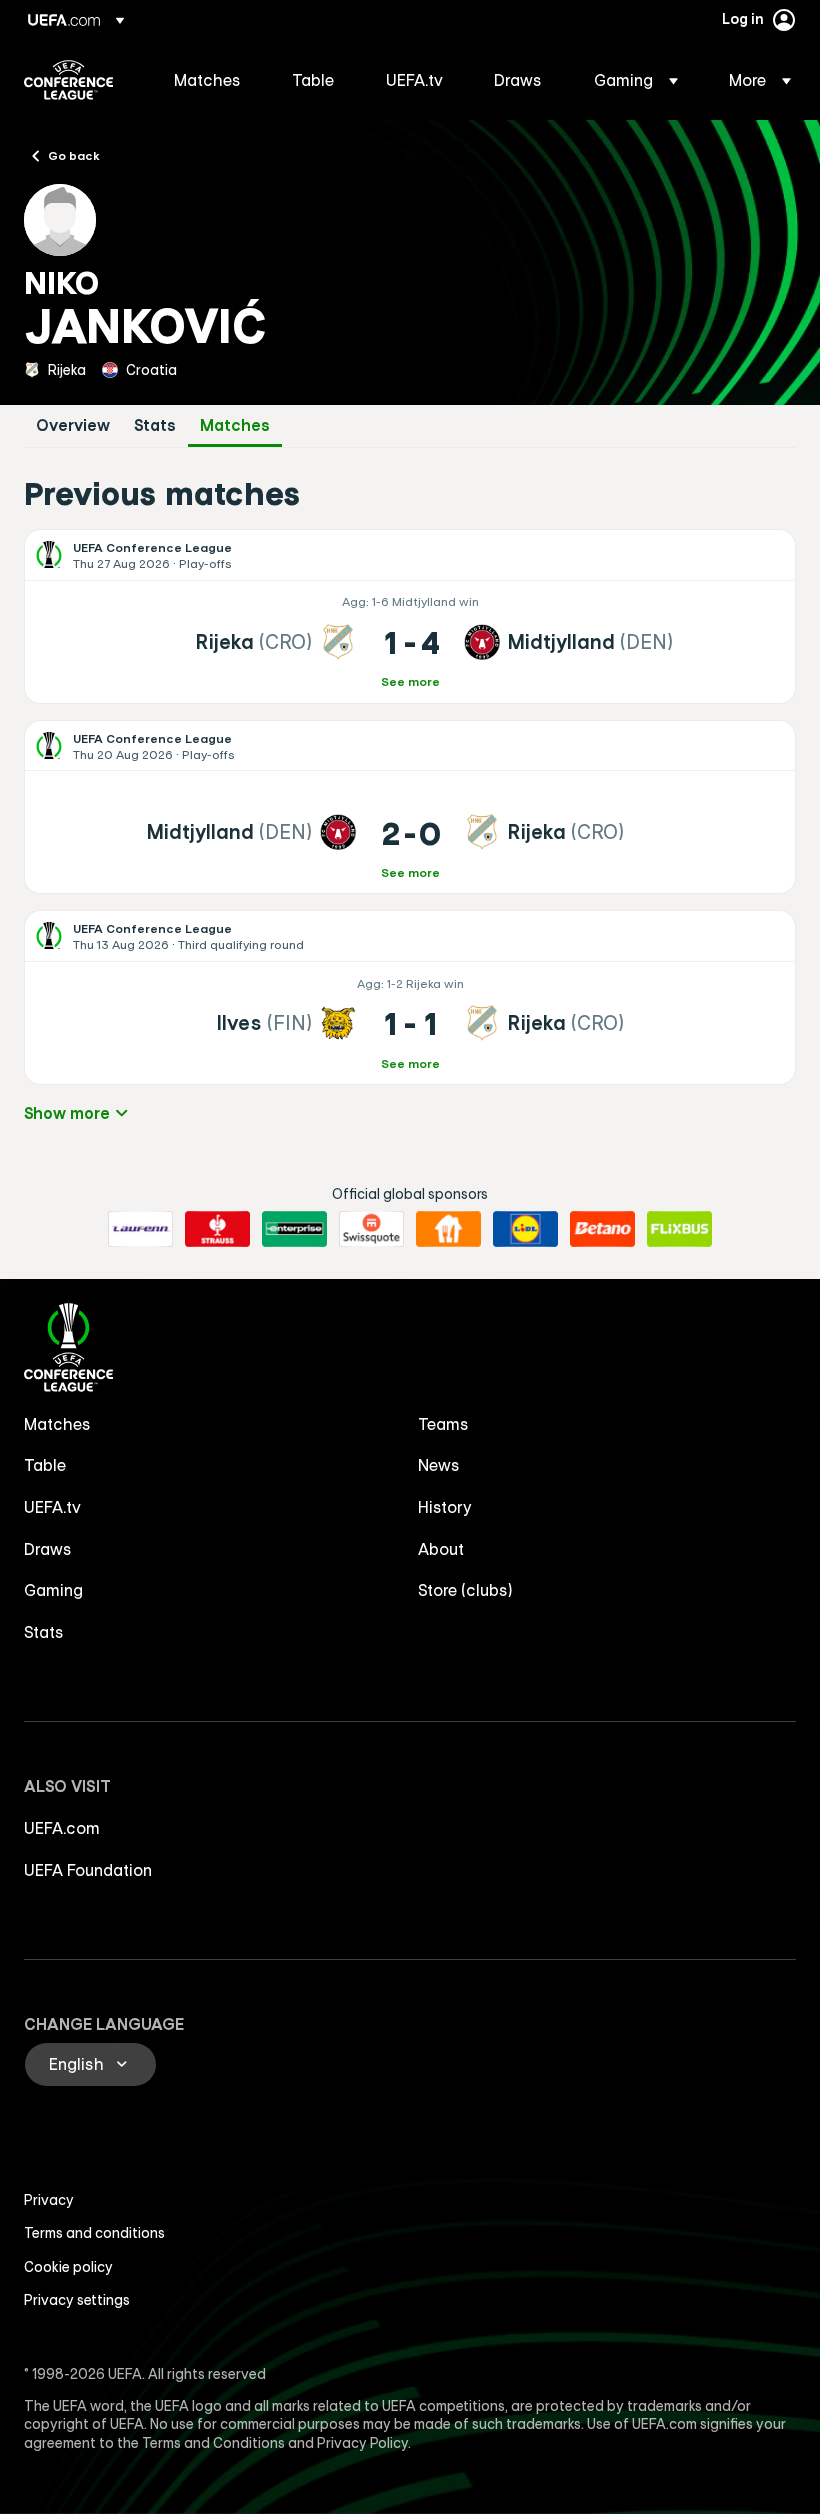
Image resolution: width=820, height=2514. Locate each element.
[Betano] (602, 1229)
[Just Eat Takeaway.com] (448, 1229)
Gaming (53, 1590)
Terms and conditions (94, 2233)
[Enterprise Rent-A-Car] (294, 1229)
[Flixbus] (679, 1229)
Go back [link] (74, 155)
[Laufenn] (140, 1229)
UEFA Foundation (88, 1870)
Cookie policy (68, 2267)
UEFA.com (62, 1828)
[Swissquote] (371, 1229)
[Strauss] (217, 1229)
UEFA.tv (52, 1507)
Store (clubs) (465, 1590)
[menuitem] (208, 80)
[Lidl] (525, 1229)
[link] (207, 80)
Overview (73, 425)
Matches (235, 425)
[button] (636, 80)
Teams (443, 1424)
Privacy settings (77, 2300)
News (439, 1465)
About (441, 1549)
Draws (48, 1549)
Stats (155, 425)
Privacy (49, 2200)
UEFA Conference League (68, 80)
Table (45, 1465)
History (445, 1507)
